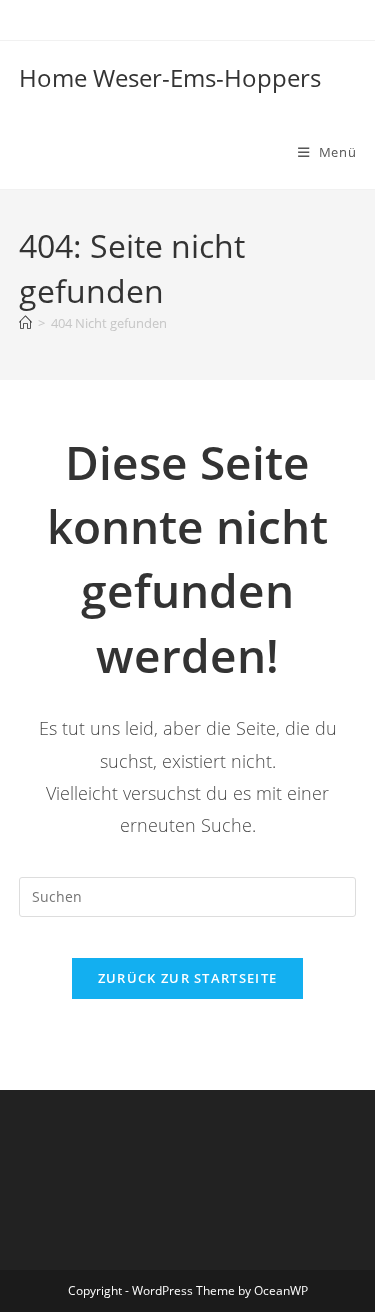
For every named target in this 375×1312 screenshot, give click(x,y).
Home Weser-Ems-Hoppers (170, 77)
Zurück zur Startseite (187, 978)
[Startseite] (25, 323)
